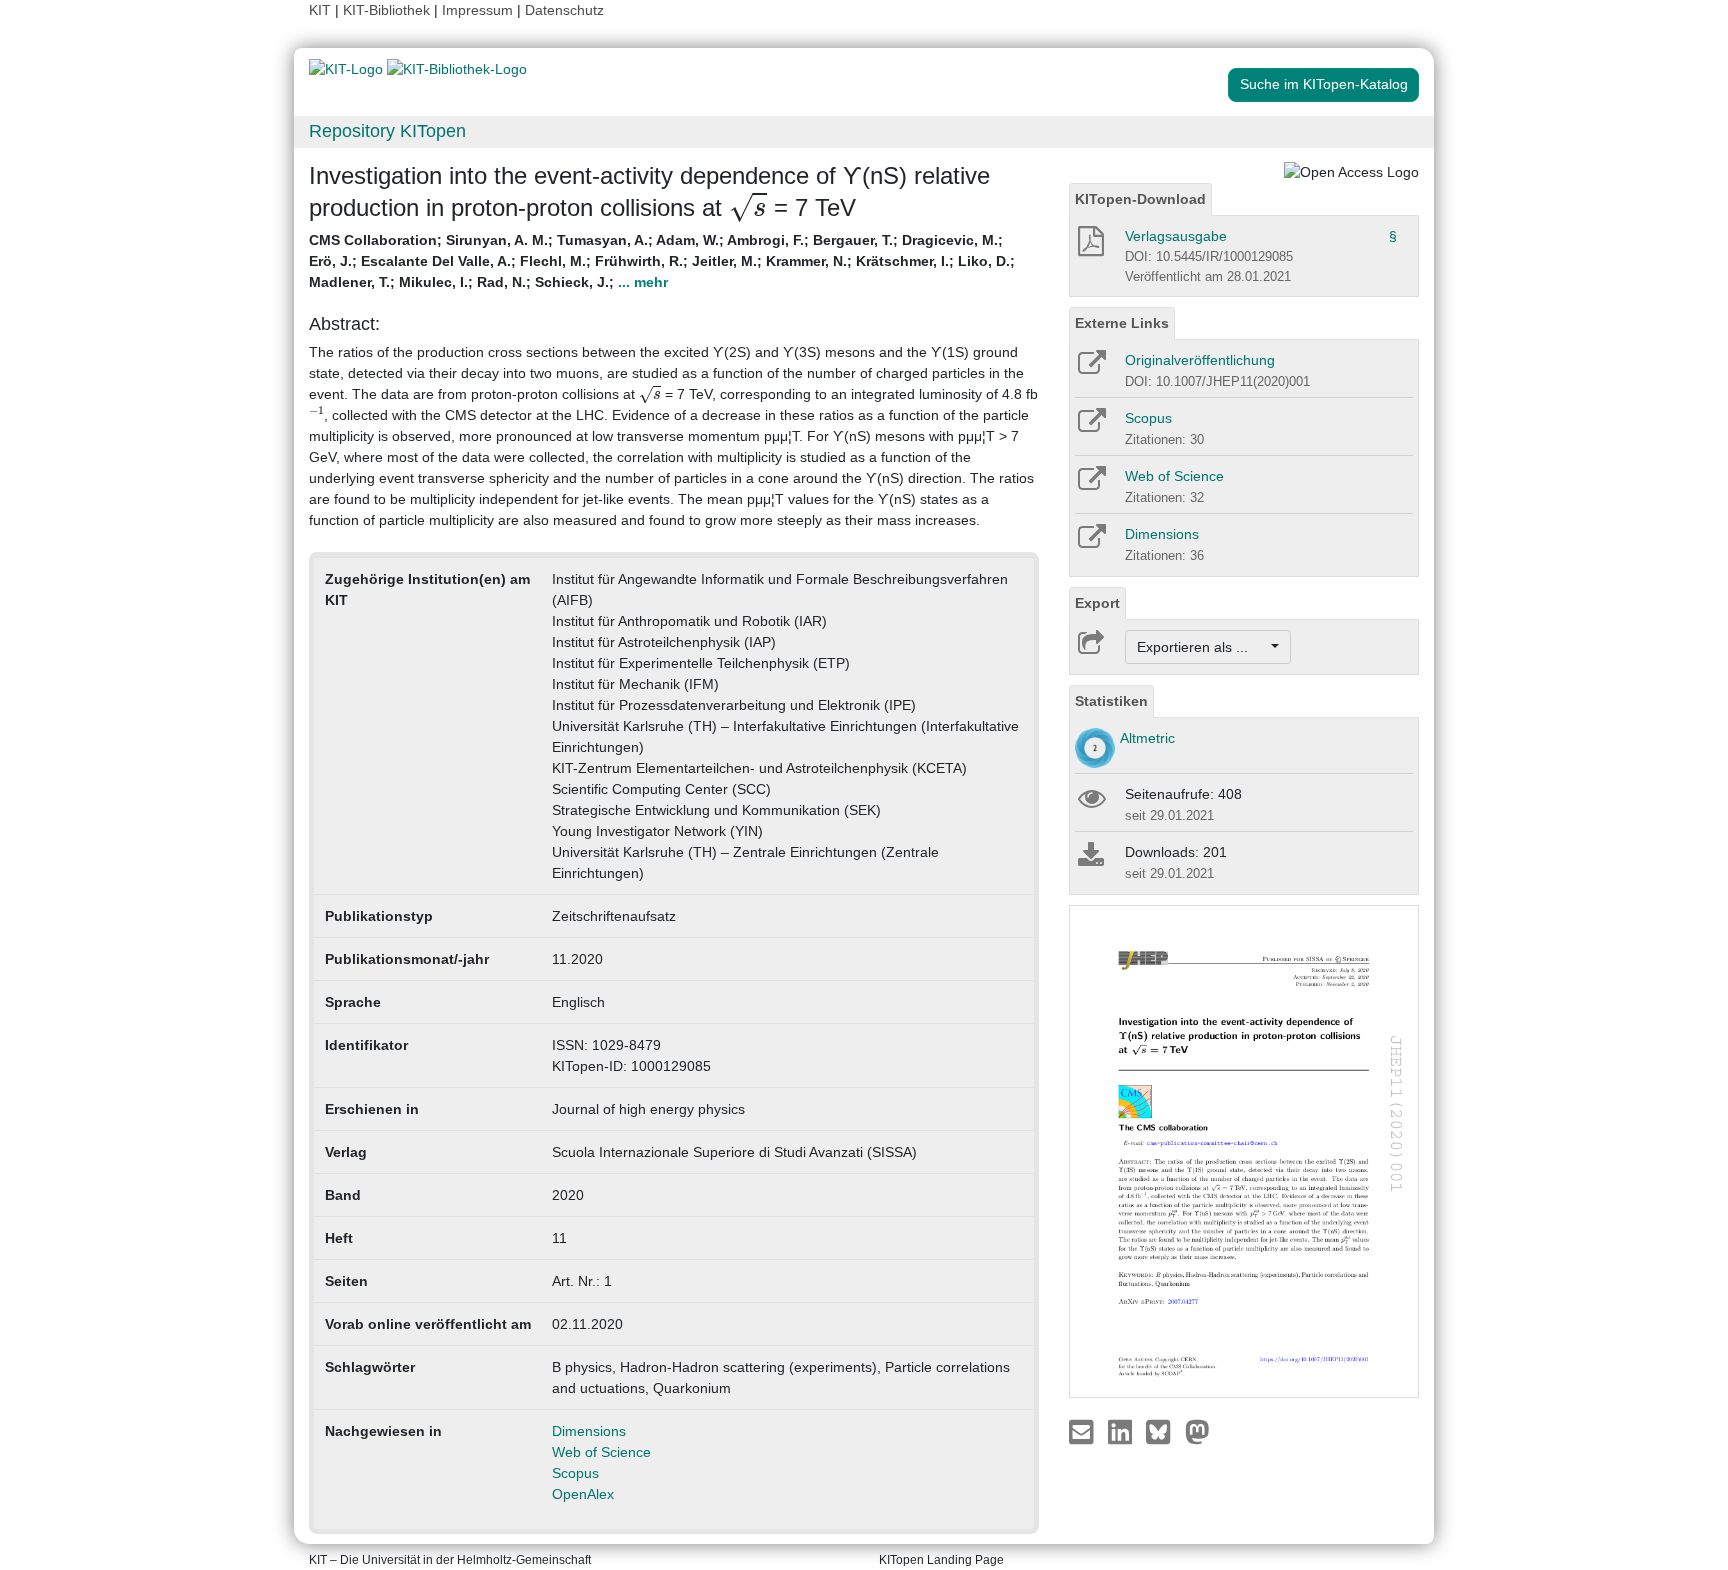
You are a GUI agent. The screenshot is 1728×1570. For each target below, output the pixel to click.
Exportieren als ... (1202, 647)
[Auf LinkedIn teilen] (1122, 1431)
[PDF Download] (1089, 247)
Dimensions (589, 1431)
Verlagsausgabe (1176, 236)
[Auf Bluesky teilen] (1163, 1431)
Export (1097, 603)
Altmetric (1147, 738)
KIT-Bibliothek (388, 10)
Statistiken (1111, 701)
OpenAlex (583, 1494)
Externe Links (1122, 323)
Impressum (477, 10)
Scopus (575, 1473)
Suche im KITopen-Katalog (1324, 84)
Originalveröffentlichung (1200, 360)
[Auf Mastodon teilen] (1197, 1431)
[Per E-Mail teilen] (1083, 1431)
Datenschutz (564, 10)
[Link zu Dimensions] (1090, 543)
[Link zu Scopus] (1090, 427)
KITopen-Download (1140, 199)
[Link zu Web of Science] (1090, 485)
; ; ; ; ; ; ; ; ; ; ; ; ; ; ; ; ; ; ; (662, 261)
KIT (320, 10)
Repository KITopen (387, 131)
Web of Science (601, 1452)
